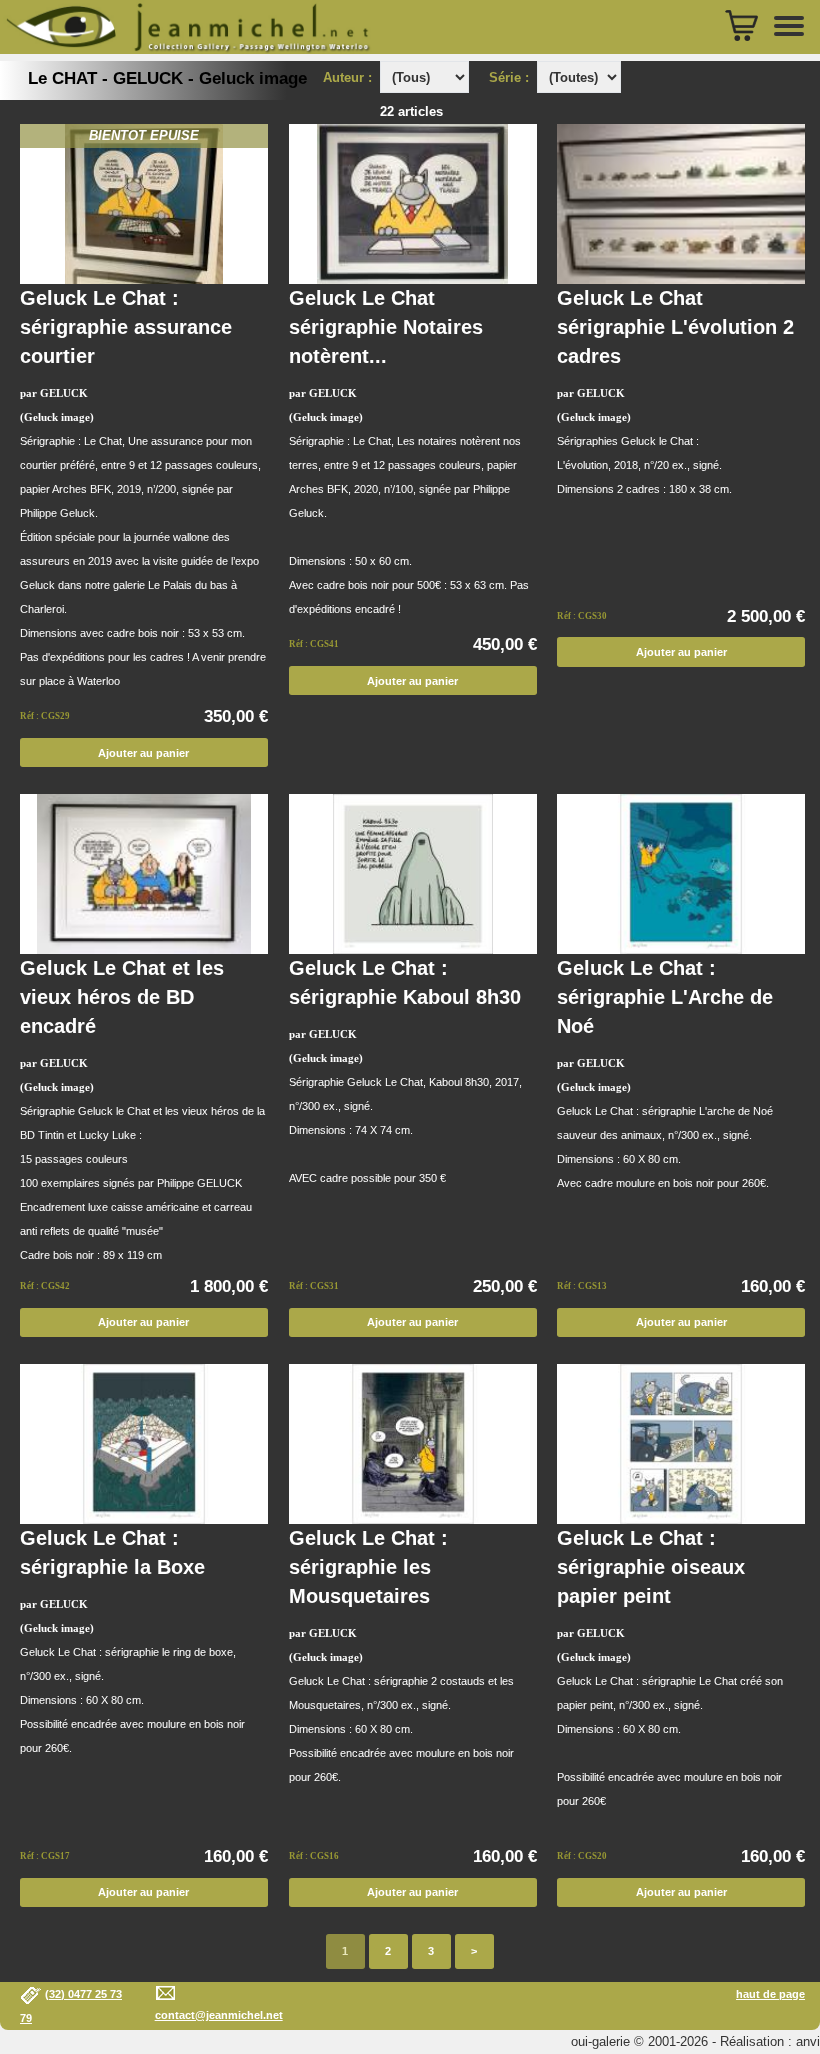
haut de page (770, 1994)
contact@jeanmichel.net (219, 2015)
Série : (513, 77)
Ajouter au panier (143, 753)
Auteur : (349, 77)
